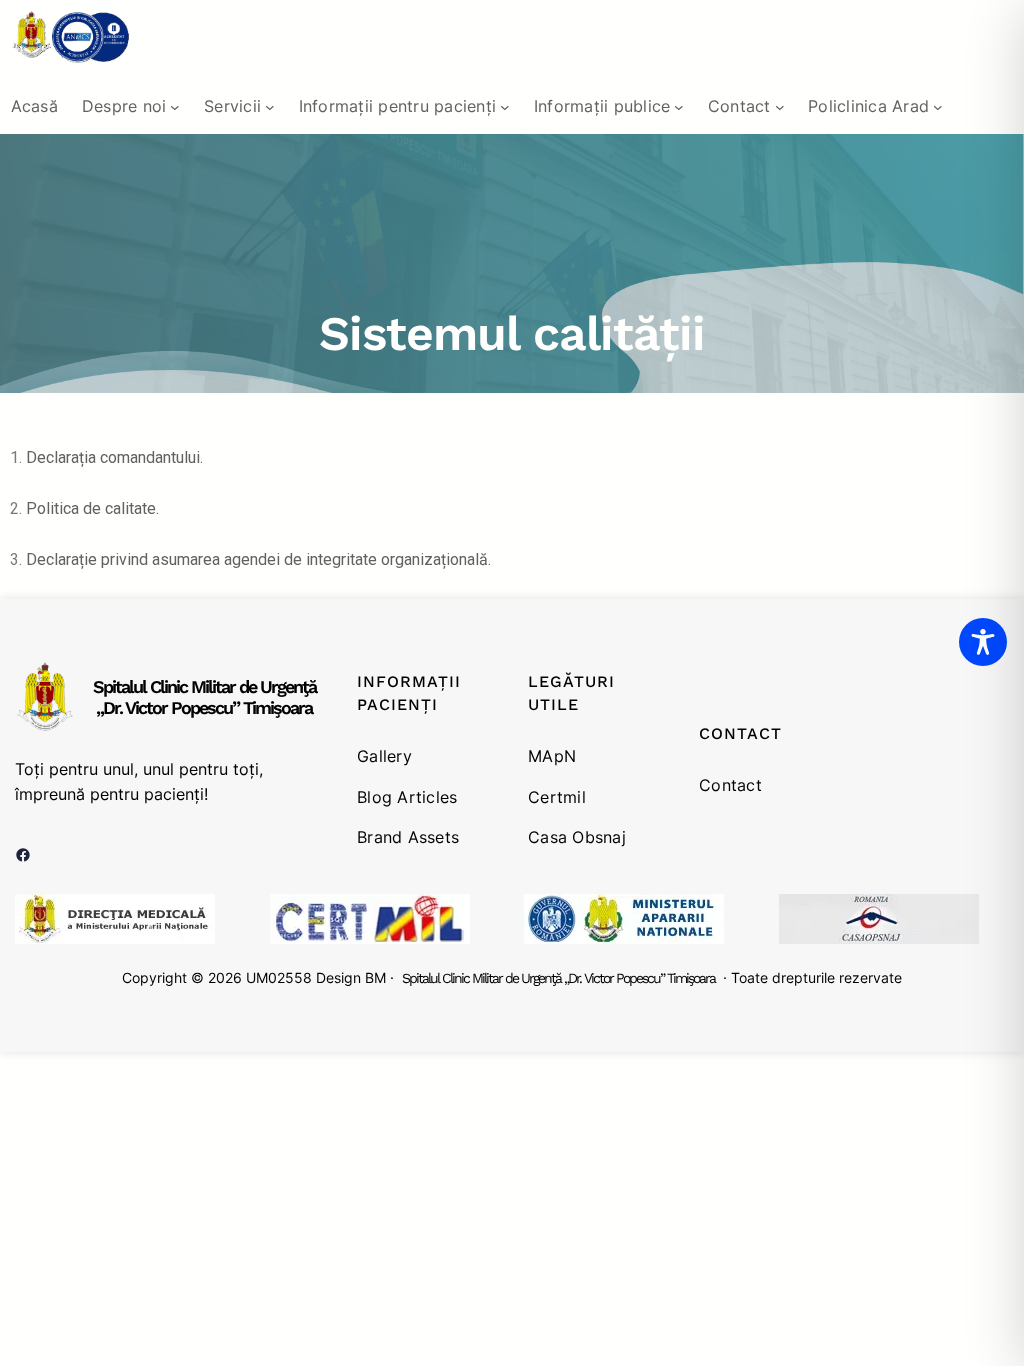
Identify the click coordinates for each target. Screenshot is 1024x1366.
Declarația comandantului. (114, 457)
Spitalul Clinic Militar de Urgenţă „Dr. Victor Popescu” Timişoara (204, 697)
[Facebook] (23, 855)
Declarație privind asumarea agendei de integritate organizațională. (258, 559)
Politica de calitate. (92, 508)
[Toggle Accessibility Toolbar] (983, 642)
